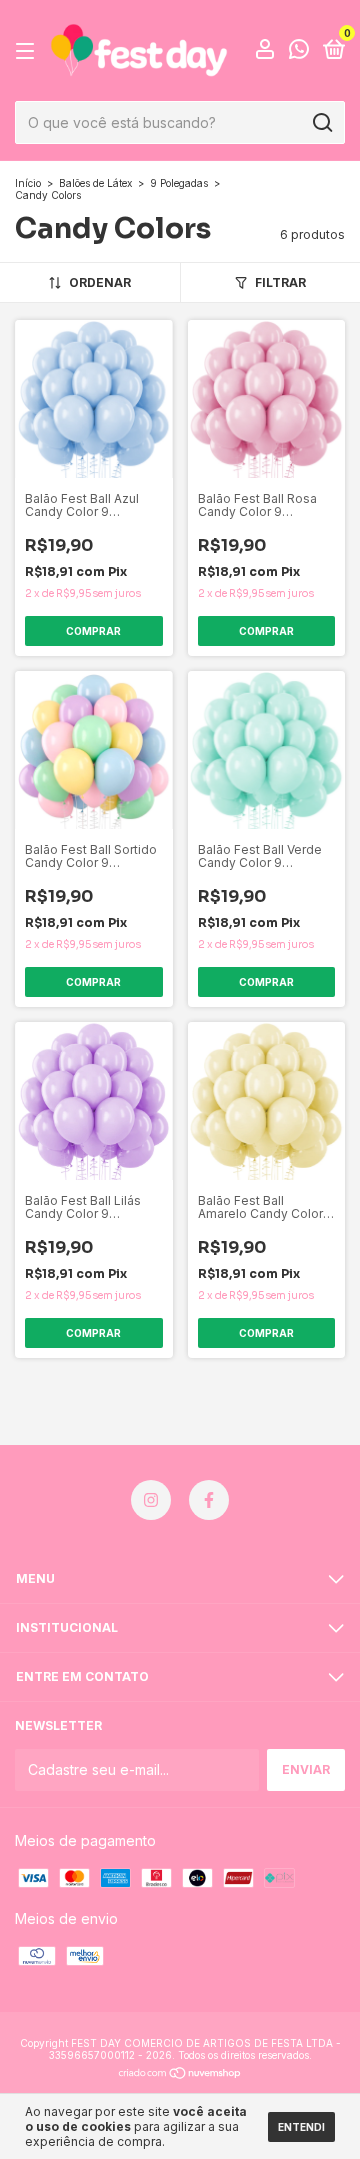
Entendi (301, 2127)
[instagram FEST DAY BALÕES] (151, 1500)
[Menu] (28, 51)
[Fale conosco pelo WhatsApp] (299, 52)
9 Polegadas (179, 183)
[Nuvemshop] (180, 2074)
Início (28, 183)
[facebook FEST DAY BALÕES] (209, 1500)
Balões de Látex (95, 183)
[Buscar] (321, 123)
